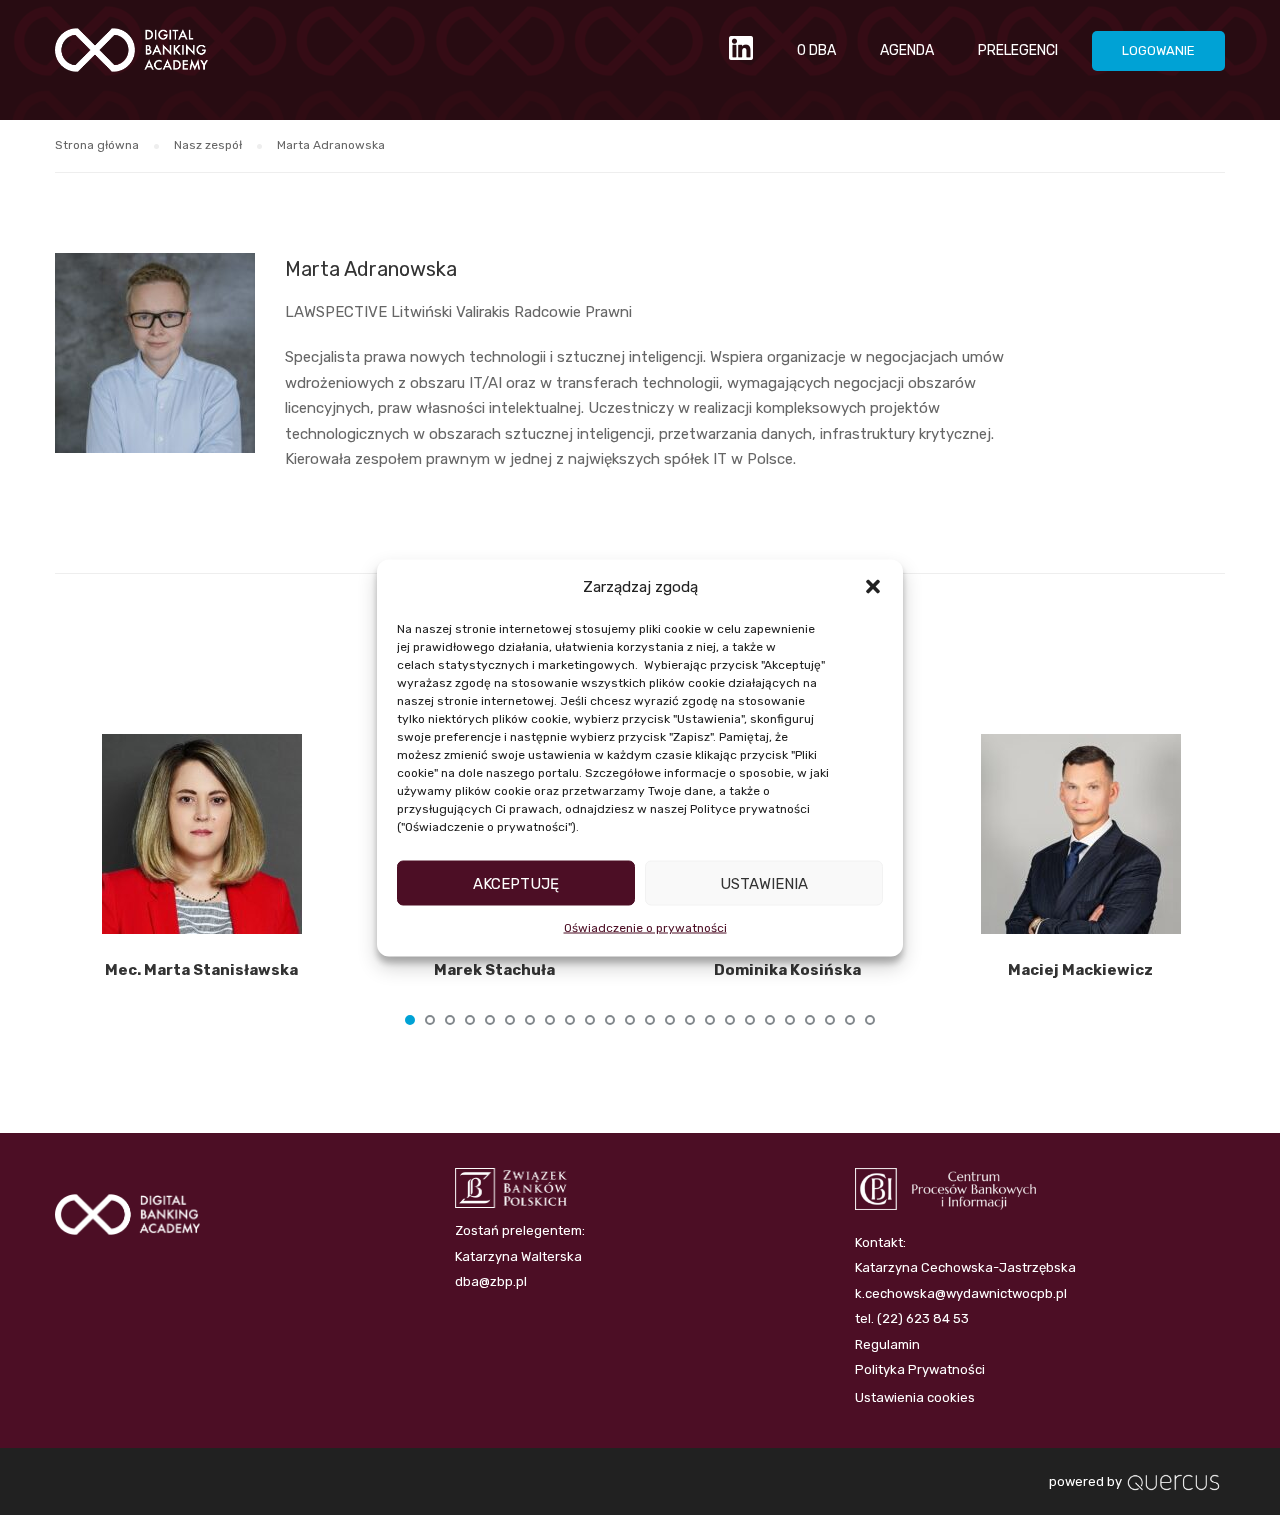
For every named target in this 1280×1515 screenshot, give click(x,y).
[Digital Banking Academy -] (131, 60)
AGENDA (907, 50)
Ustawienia (764, 883)
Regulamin (887, 1344)
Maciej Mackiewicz (1080, 970)
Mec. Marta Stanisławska (201, 970)
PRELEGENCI (1018, 50)
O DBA (816, 50)
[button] (873, 587)
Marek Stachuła (494, 970)
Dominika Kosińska (787, 970)
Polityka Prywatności (920, 1369)
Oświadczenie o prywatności (645, 928)
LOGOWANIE (1158, 50)
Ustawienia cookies (915, 1397)
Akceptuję (516, 883)
